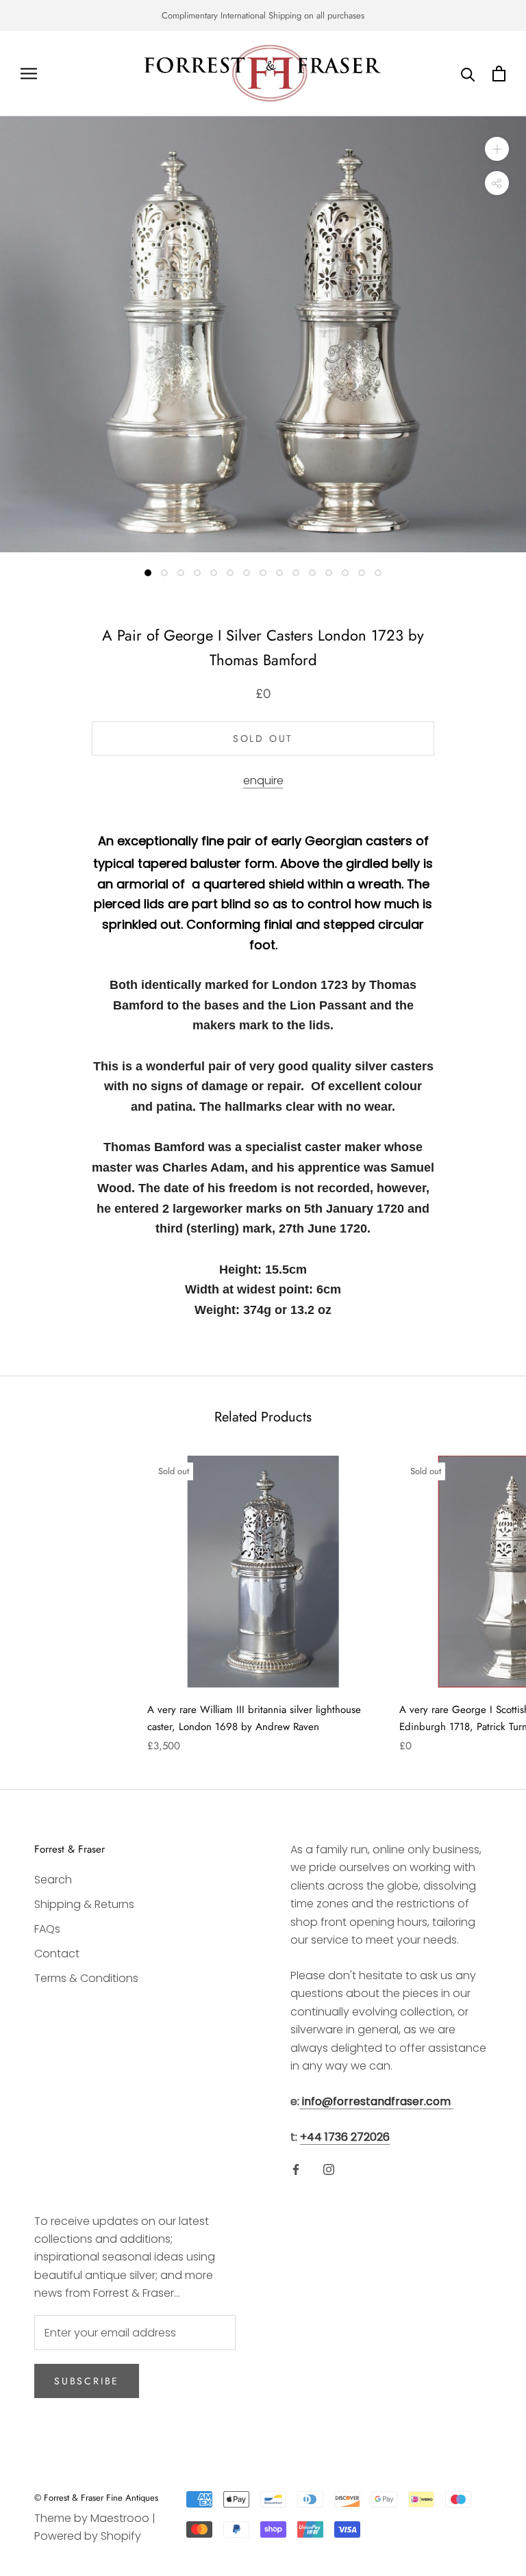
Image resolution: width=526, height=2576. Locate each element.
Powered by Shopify (88, 2536)
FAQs (47, 1929)
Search (53, 1880)
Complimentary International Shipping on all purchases (263, 15)
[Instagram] (329, 2169)
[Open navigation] (29, 74)
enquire (263, 781)
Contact (57, 1954)
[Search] (468, 74)
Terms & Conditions (86, 1978)
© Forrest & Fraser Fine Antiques (96, 2498)
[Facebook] (296, 2169)
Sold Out (263, 738)
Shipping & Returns (84, 1904)
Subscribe (87, 2381)
